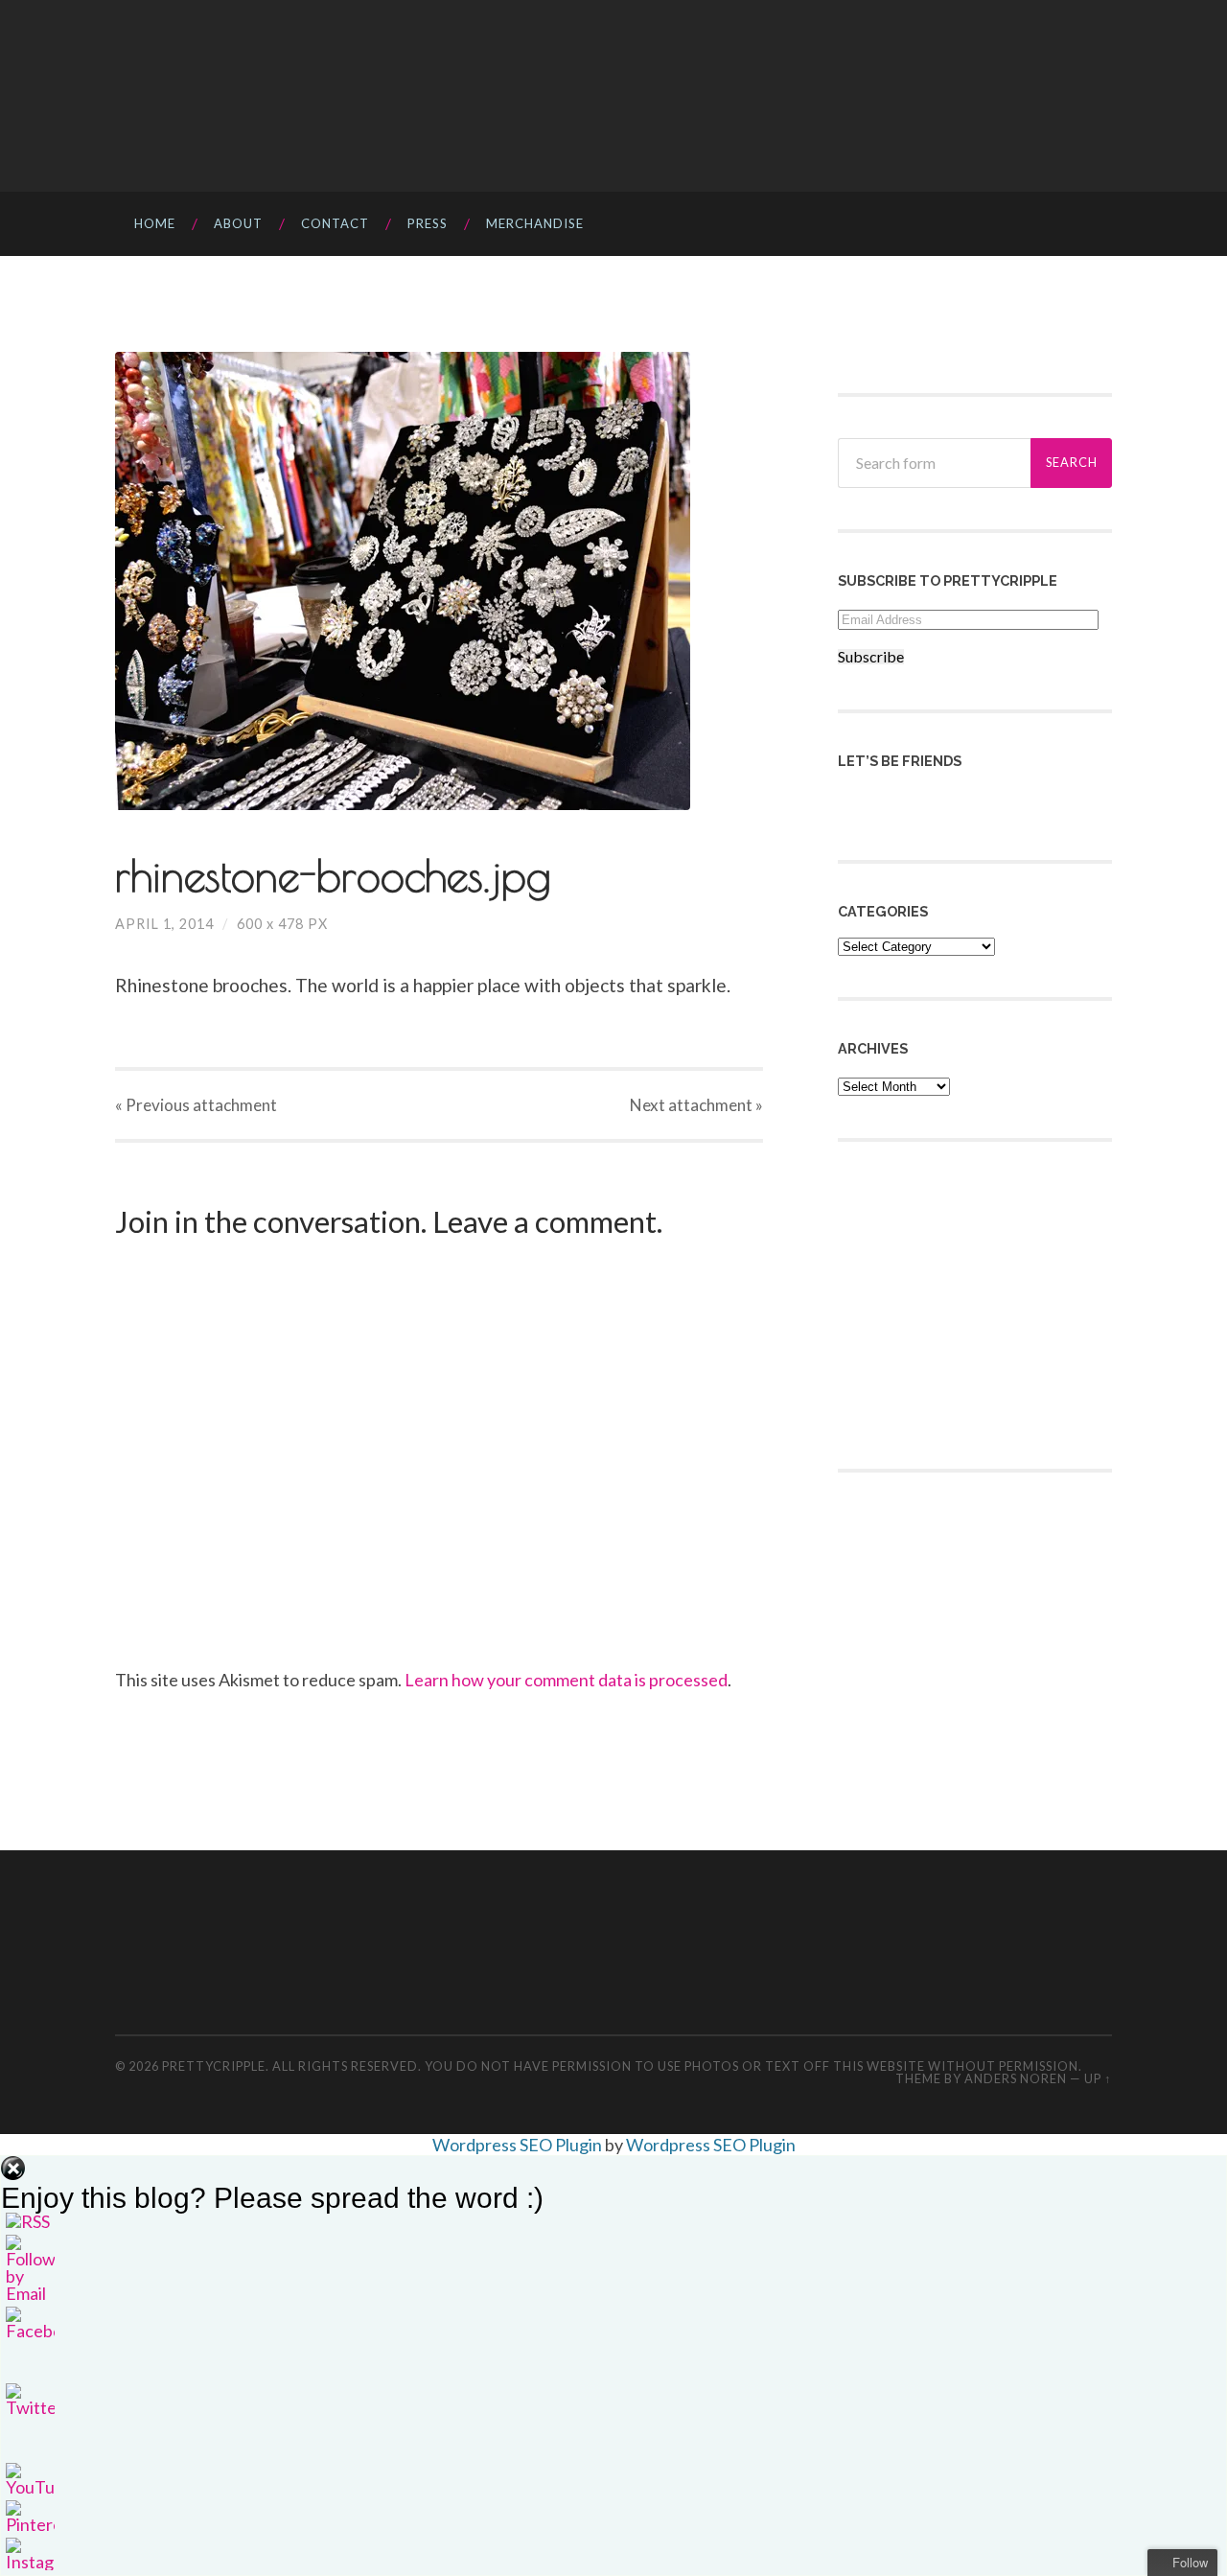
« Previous (196, 1105)
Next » (696, 1105)
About (238, 223)
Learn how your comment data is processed (566, 1680)
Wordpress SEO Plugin (519, 2145)
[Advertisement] (982, 1303)
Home (155, 223)
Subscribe (871, 657)
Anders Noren (1016, 2078)
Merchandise (535, 223)
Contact (335, 223)
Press (428, 223)
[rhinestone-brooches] (439, 581)
